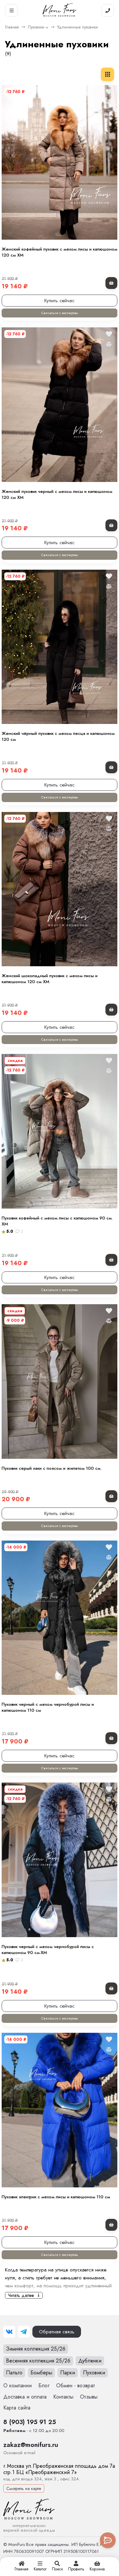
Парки (68, 2373)
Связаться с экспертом (59, 313)
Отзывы (89, 2397)
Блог (44, 2385)
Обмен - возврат (76, 2385)
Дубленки (90, 2361)
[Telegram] (24, 2332)
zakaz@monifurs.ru (31, 2445)
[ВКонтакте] (9, 2332)
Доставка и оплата (25, 2397)
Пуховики (36, 27)
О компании (18, 2385)
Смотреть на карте (24, 2488)
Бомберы (41, 2373)
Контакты (63, 2397)
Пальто (14, 2373)
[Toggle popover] (108, 2540)
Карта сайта (17, 2408)
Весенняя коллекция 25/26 (38, 2361)
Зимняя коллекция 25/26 (36, 2349)
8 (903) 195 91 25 (30, 2422)
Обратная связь (57, 2332)
